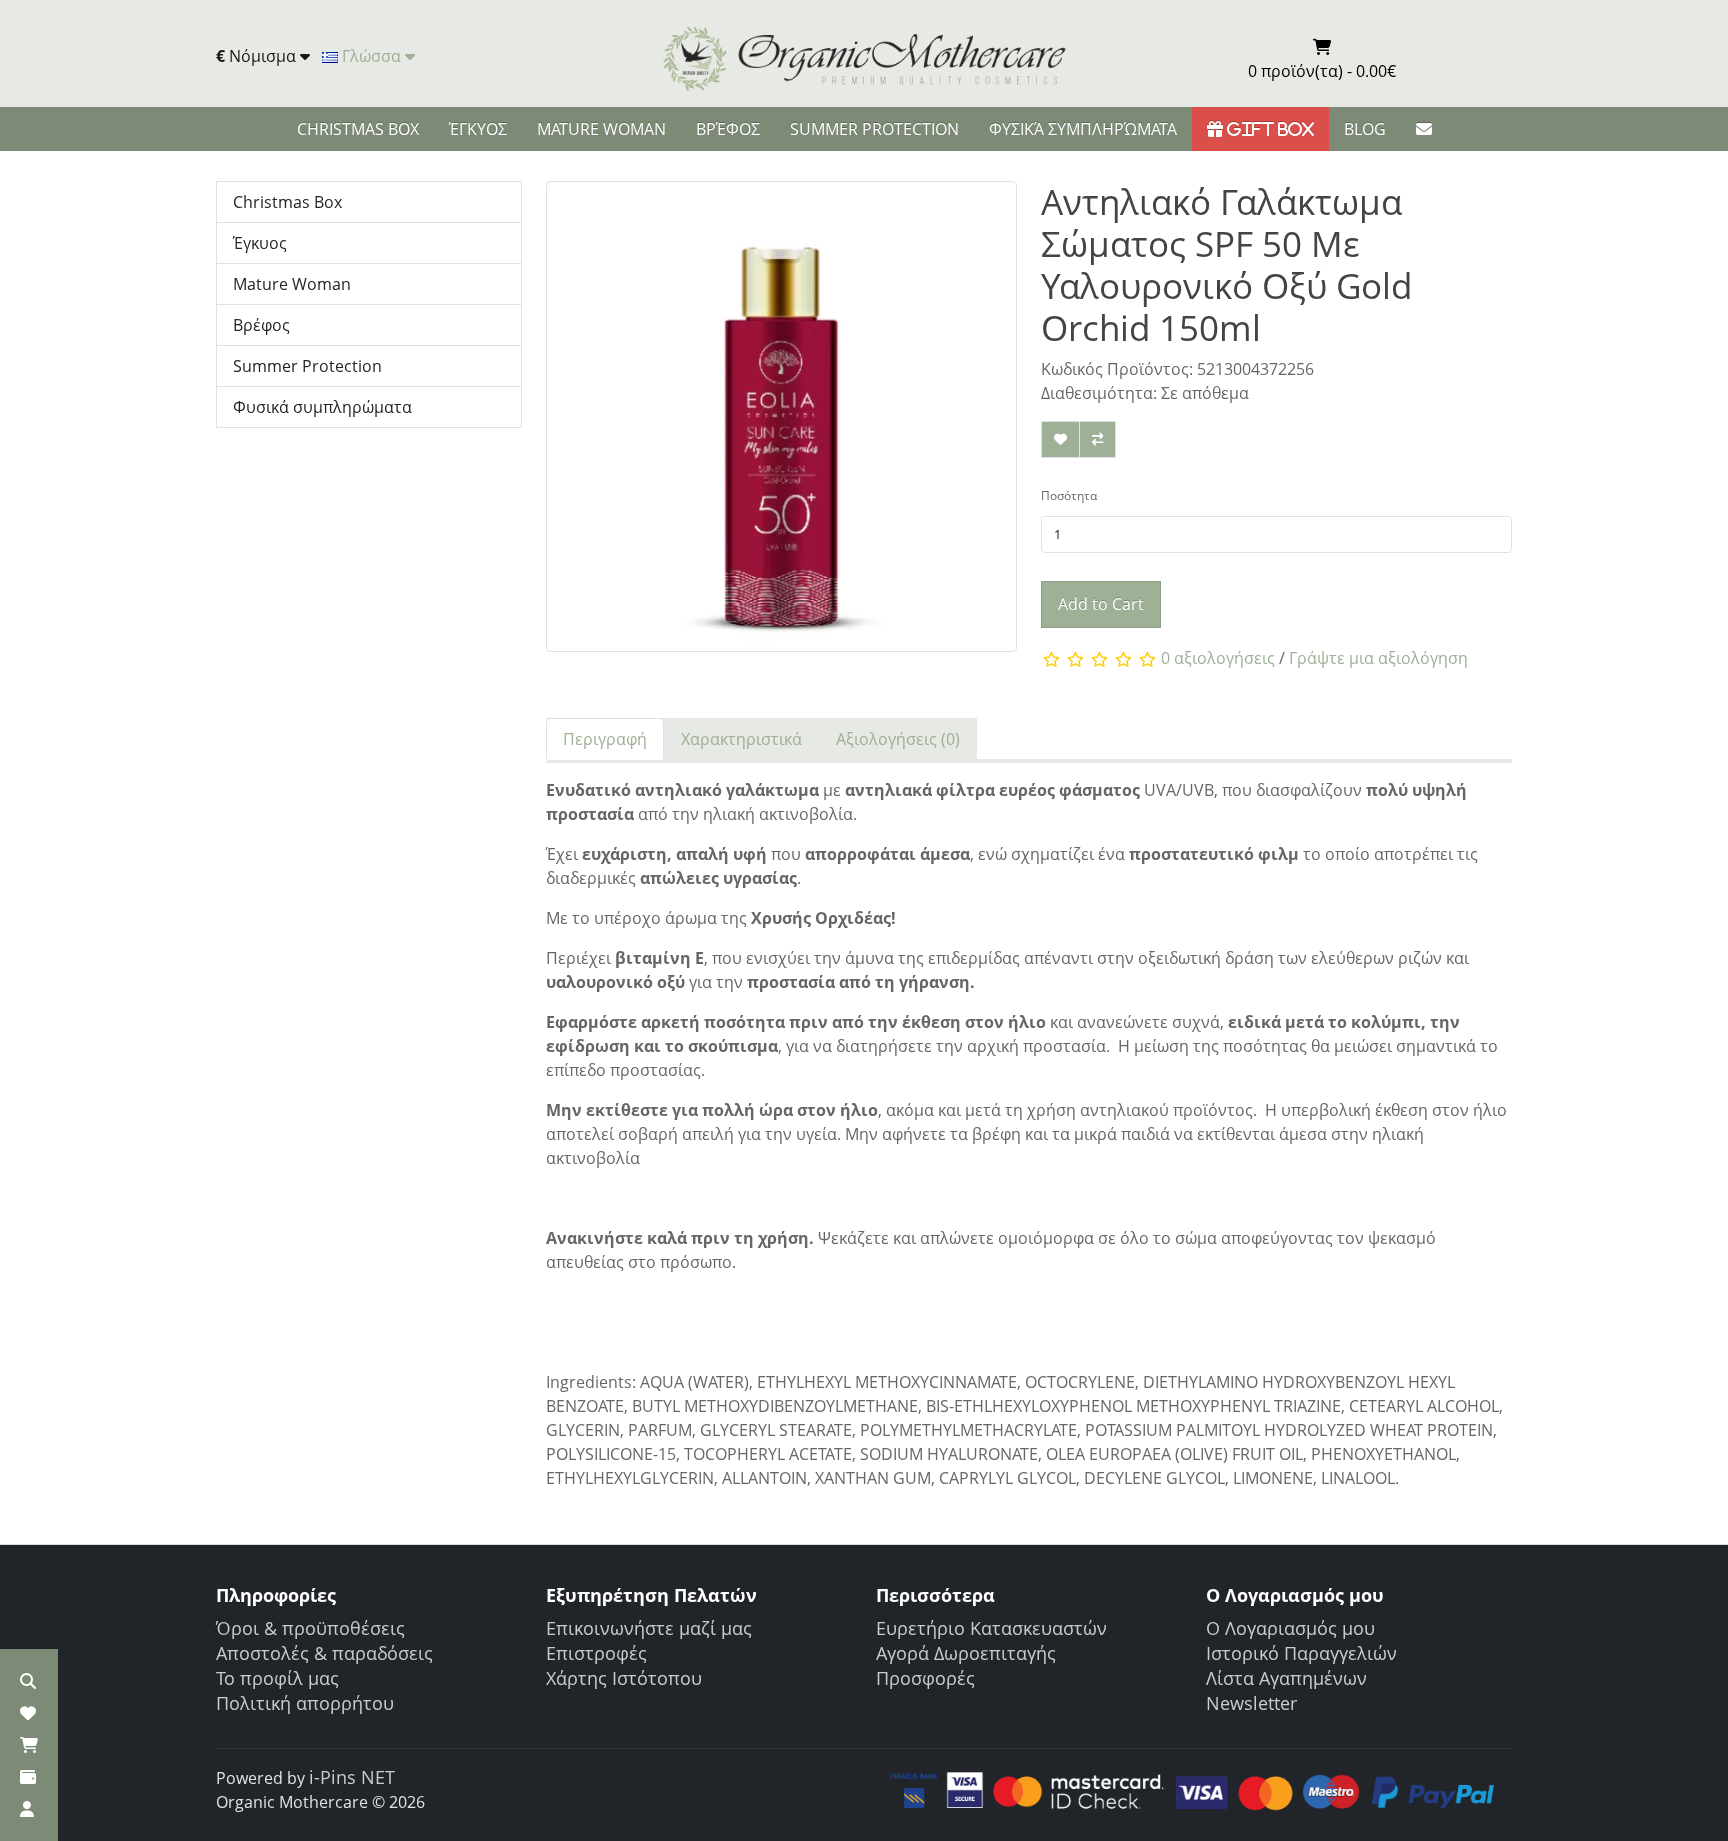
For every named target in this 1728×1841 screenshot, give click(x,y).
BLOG (1365, 129)
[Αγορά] (28, 1777)
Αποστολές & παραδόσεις (324, 1653)
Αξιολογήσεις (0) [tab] (898, 739)
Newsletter (1251, 1703)
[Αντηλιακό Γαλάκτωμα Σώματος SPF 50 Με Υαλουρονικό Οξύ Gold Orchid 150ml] (781, 423)
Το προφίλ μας (277, 1678)
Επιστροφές (596, 1653)
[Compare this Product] (1097, 439)
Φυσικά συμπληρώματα (1083, 129)
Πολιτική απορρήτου (305, 1703)
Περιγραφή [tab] (605, 739)
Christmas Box (358, 129)
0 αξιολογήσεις (1218, 658)
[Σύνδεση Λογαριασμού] (27, 1809)
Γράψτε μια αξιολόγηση (1378, 658)
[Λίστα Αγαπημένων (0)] (28, 1713)
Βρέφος (728, 129)
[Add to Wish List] (1060, 439)
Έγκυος (478, 129)
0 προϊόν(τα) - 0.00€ (1322, 71)
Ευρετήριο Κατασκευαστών (991, 1628)
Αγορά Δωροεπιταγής (966, 1653)
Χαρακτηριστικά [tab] (741, 739)
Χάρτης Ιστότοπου (624, 1678)
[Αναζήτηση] (28, 1681)
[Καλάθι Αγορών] (29, 1745)
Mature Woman (601, 129)
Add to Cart (1101, 604)
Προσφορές (925, 1678)
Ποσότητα (1069, 495)
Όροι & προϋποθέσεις (310, 1628)
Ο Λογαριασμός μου (1290, 1628)
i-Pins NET (352, 1777)
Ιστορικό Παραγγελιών (1301, 1653)
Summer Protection (874, 129)
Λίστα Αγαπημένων (1286, 1678)
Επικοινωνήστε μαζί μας (649, 1628)
